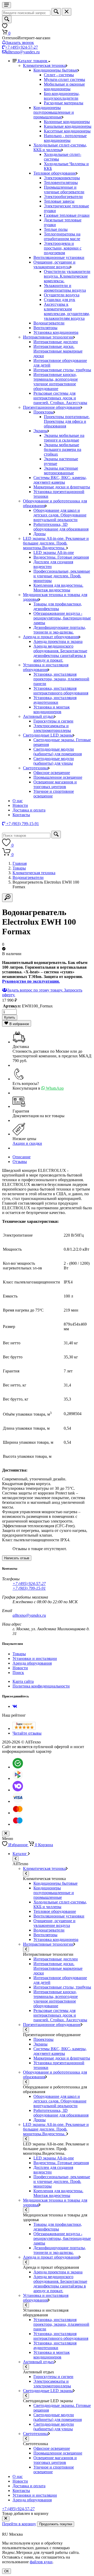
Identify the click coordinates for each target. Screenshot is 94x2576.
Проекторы (43, 412)
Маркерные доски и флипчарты (62, 487)
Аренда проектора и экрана (58, 641)
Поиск (18, 1673)
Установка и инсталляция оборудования (46, 667)
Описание (22, 1157)
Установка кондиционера (56, 332)
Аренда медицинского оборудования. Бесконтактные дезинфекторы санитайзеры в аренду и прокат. (60, 653)
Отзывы (20, 1162)
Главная (20, 863)
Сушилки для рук (60, 300)
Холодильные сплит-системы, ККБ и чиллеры (60, 147)
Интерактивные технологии (48, 337)
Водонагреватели (49, 323)
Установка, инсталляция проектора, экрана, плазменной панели (61, 679)
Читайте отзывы (27, 1733)
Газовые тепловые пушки (67, 215)
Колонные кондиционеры (67, 122)
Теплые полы (56, 229)
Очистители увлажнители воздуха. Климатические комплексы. (67, 276)
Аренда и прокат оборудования (51, 637)
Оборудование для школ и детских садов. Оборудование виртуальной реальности (60, 515)
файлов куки (41, 2562)
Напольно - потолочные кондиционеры (65, 138)
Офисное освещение (52, 773)
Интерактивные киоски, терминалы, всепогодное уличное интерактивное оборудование (56, 382)
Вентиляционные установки (59, 257)
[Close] (6, 2519)
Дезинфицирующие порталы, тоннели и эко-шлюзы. (60, 630)
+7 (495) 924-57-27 (22, 47)
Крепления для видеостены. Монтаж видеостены (58, 588)
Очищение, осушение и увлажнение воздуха (54, 264)
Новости (20, 805)
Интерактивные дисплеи (56, 342)
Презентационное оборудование (52, 407)
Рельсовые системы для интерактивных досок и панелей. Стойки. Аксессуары (60, 398)
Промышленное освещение (58, 777)
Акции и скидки (27, 1143)
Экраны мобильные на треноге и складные (64, 438)
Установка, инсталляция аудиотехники (55, 700)
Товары (19, 868)
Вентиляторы (45, 328)
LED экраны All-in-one (54, 552)
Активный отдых (39, 716)
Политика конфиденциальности (41, 1686)
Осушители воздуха (62, 295)
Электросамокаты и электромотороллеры (52, 728)
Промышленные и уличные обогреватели (64, 190)
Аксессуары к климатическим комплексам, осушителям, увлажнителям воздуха (67, 311)
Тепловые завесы (59, 201)
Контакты (21, 815)
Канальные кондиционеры (68, 126)
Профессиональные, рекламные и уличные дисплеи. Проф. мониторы (62, 576)
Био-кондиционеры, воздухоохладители (62, 96)
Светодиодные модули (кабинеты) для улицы (54, 761)
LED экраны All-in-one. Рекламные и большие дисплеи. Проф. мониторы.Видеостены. (56, 543)
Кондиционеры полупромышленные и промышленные (54, 112)
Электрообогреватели (63, 197)
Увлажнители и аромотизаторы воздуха (65, 288)
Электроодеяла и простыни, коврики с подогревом (63, 248)
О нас (18, 801)
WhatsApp (54, 1088)
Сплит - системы (59, 75)
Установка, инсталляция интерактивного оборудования (61, 691)
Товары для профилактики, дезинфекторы (58, 606)
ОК (7, 2571)
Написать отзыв (17, 1558)
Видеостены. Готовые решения (61, 557)
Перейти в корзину (19, 2524)
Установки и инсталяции (35, 1658)
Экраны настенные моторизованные (61, 471)
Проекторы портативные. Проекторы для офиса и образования (67, 421)
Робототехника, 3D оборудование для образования (61, 527)
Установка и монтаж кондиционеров (52, 709)
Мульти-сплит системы (64, 79)
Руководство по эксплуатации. (31, 981)
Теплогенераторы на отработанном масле (62, 236)
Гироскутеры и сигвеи (53, 721)
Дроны (40, 534)
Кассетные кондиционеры (67, 131)
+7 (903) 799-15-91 (29, 1588)
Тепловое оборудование (55, 173)
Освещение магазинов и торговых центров (55, 784)
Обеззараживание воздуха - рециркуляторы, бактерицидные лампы (62, 618)
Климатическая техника (44, 65)
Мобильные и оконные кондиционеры (64, 87)
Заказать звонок (20, 43)
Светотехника (36, 768)
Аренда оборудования (32, 1663)
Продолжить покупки (56, 2524)
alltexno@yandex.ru (23, 52)
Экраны (40, 431)
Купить (10, 1017)
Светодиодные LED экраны (48, 735)
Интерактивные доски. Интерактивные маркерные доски (58, 351)
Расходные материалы (64, 103)
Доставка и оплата (29, 810)
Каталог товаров (33, 61)
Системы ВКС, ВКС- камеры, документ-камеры (60, 480)
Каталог (20, 1854)
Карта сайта (23, 1681)
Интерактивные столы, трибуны (62, 370)
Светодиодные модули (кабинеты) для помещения (58, 752)
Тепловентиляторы (61, 183)
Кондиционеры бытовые (55, 70)
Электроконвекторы (62, 178)
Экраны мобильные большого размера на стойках (63, 449)
